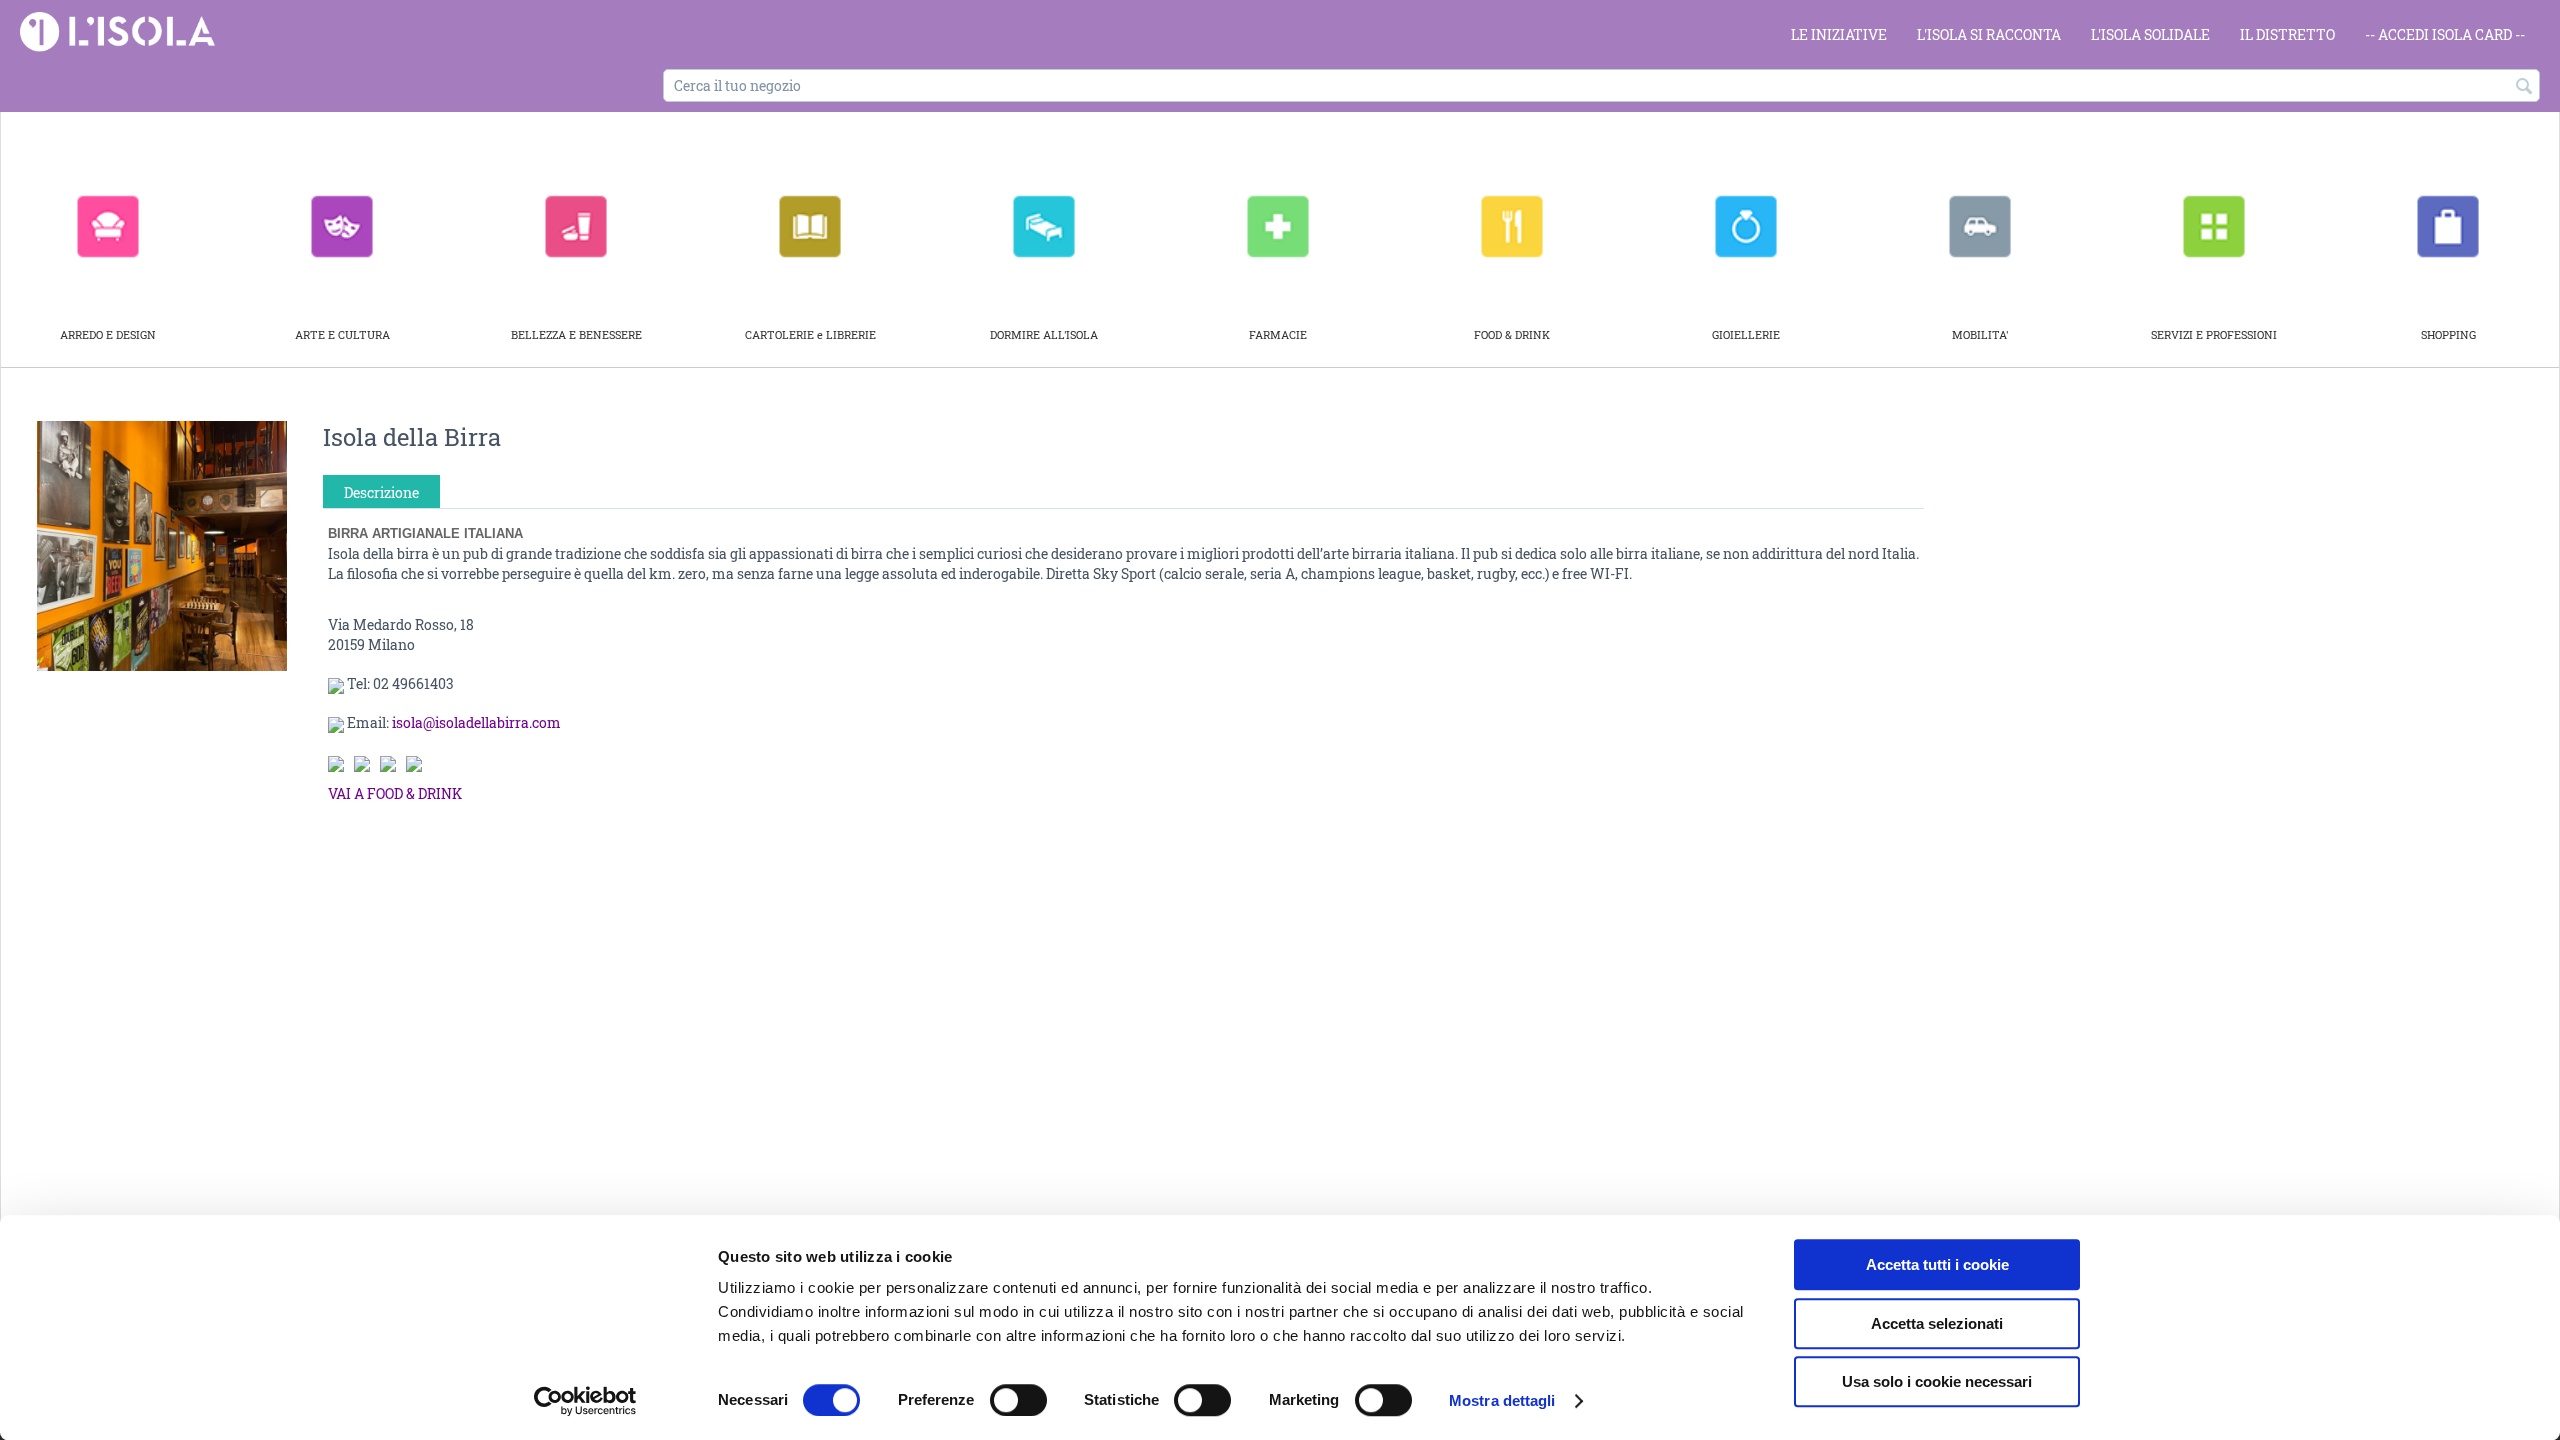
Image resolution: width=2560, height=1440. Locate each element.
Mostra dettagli (1502, 1400)
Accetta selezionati (1937, 1323)
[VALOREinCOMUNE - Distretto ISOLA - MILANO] (117, 30)
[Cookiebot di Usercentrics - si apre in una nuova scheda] (585, 1401)
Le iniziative (1839, 34)
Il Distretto (2287, 34)
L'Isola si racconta (1989, 34)
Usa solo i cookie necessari (1937, 1381)
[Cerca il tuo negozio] (2525, 87)
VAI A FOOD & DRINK (395, 793)
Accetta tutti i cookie (1937, 1264)
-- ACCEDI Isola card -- (2445, 34)
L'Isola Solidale (2150, 34)
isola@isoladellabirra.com (476, 722)
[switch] (1018, 1400)
